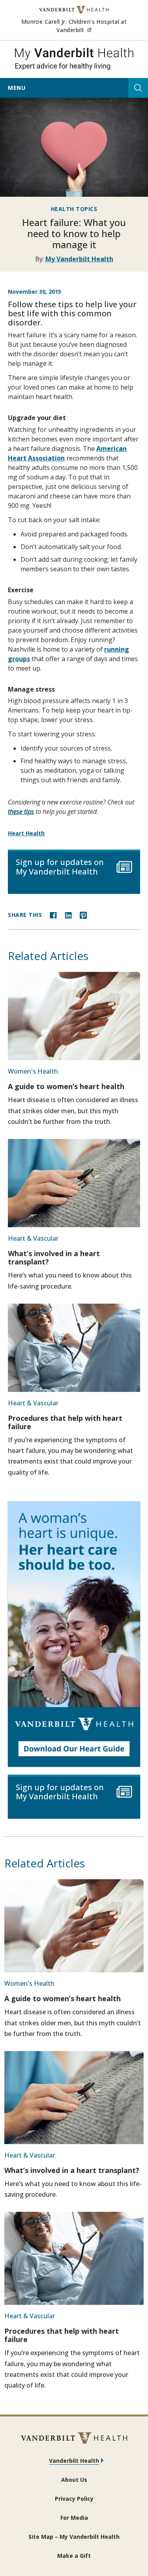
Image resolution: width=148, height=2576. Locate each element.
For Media (74, 2518)
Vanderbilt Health (74, 2461)
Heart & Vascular (33, 1238)
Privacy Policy (74, 2499)
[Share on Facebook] (53, 914)
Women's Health (33, 1071)
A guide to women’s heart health (66, 1086)
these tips (21, 812)
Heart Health (26, 833)
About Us (74, 2480)
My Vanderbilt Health (79, 259)
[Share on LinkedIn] (68, 914)
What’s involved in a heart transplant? (54, 1258)
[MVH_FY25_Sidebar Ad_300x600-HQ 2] (74, 1634)
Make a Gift (74, 2556)
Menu (17, 88)
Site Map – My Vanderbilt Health (74, 2537)
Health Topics (74, 209)
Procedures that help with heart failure (65, 1422)
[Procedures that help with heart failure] (74, 1348)
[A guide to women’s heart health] (74, 1016)
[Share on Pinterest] (83, 914)
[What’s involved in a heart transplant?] (74, 1183)
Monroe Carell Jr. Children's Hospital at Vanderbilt (81, 26)
